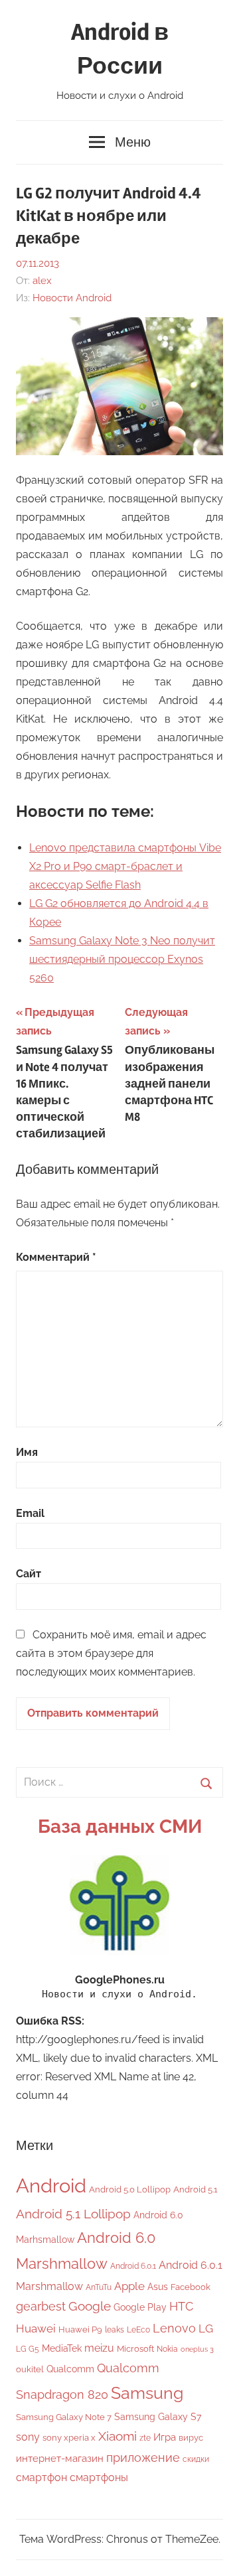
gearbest (41, 2306)
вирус (191, 2438)
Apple (129, 2286)
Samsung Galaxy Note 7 (64, 2417)
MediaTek (62, 2348)
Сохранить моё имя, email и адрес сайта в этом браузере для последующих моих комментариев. (111, 1653)
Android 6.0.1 (133, 2266)
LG (206, 2328)
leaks (115, 2330)
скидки (196, 2459)
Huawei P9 (80, 2329)
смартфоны (99, 2477)
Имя (27, 1452)
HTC (181, 2306)
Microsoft (135, 2349)
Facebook (191, 2287)
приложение (143, 2458)
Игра (165, 2437)
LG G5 (28, 2349)
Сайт (29, 1574)
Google (90, 2306)
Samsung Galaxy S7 (158, 2416)
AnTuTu (99, 2287)
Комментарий (56, 1257)
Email (30, 1513)
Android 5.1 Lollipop (73, 2214)
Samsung (147, 2393)
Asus (158, 2286)
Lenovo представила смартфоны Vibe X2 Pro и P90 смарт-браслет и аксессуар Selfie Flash (125, 866)
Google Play (140, 2307)
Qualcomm (70, 2369)
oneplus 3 (197, 2349)
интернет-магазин (60, 2459)
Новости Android (72, 298)
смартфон (41, 2477)
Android (51, 2185)
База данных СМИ (120, 1826)
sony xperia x (69, 2438)
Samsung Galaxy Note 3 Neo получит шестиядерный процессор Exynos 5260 (122, 959)
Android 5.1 (196, 2189)
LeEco (138, 2330)
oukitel (30, 2369)
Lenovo (174, 2328)
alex (42, 281)
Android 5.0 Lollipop (130, 2189)
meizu (99, 2348)
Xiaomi (118, 2436)
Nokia (167, 2349)
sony (28, 2437)
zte (145, 2438)
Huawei (36, 2328)
